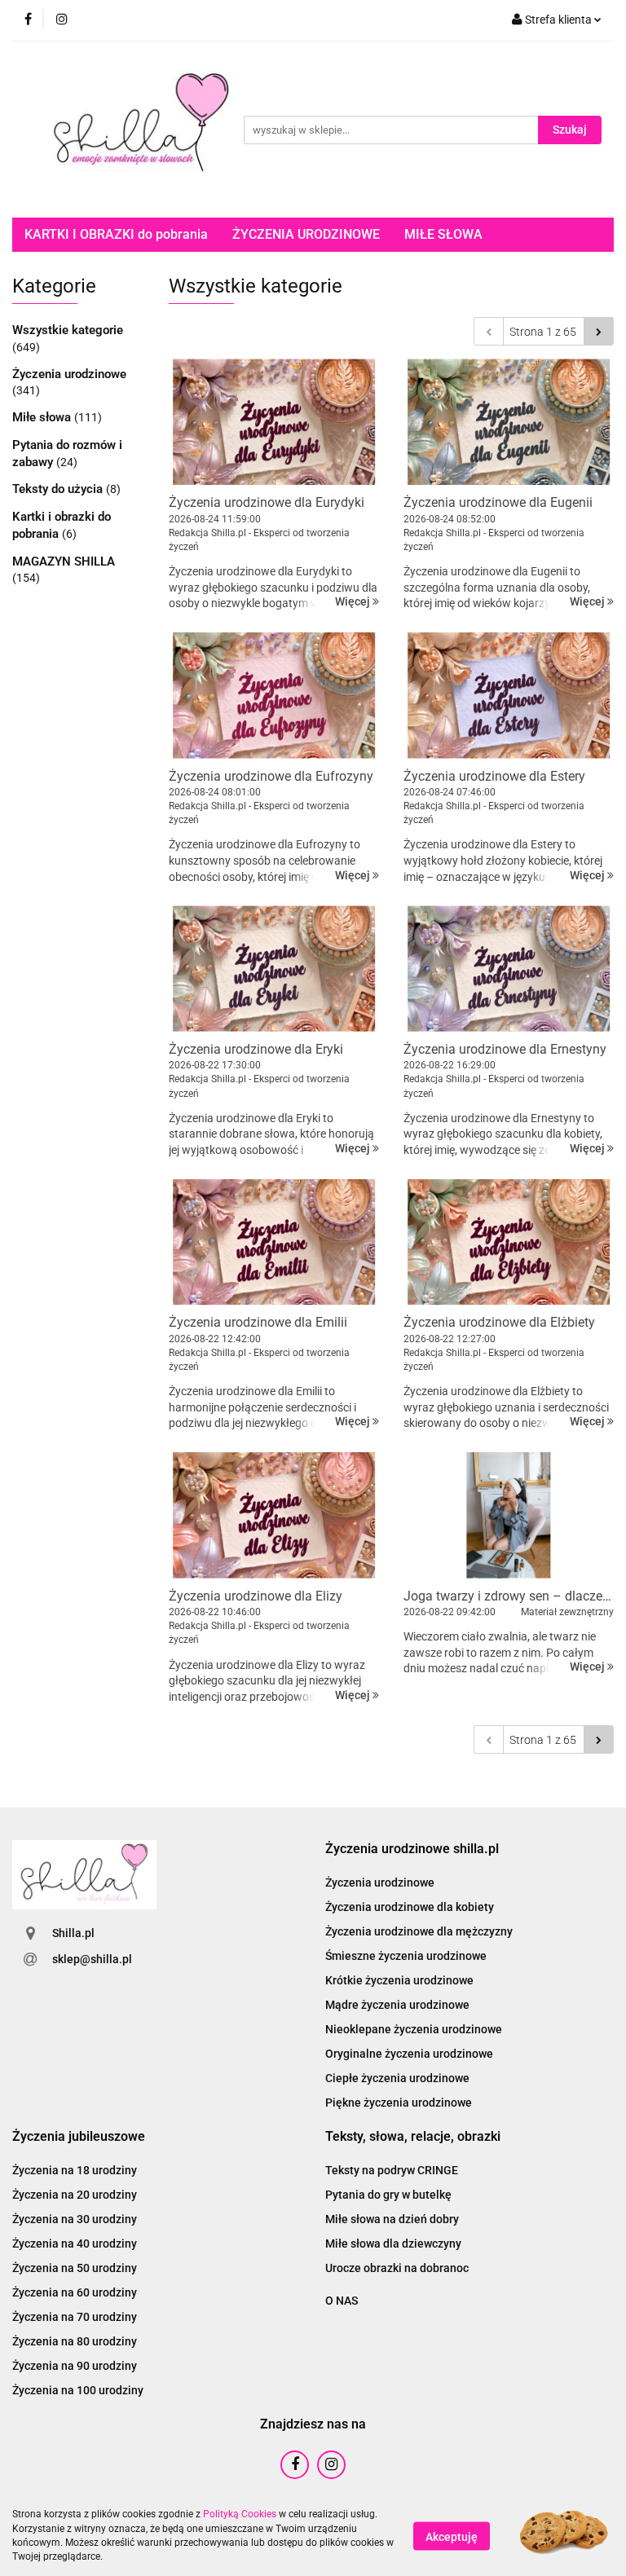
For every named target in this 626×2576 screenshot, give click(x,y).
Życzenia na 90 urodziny (75, 2366)
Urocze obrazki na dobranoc (397, 2268)
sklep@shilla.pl (92, 1959)
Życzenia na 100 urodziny (78, 2390)
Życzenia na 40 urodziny (75, 2244)
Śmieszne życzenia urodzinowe (406, 1956)
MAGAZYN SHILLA (64, 561)
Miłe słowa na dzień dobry (392, 2219)
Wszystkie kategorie (68, 330)
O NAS (342, 2301)
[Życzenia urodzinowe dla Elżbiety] (509, 1242)
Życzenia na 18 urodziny (75, 2170)
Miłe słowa (43, 417)
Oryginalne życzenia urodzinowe (409, 2054)
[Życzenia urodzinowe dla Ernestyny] (509, 969)
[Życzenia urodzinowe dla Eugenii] (509, 422)
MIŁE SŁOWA (443, 234)
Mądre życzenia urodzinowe (397, 2005)
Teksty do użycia (59, 489)
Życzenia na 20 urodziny (75, 2195)
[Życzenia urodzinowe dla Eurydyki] (274, 422)
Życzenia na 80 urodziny (75, 2341)
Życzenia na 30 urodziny (75, 2219)
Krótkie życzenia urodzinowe (399, 1980)
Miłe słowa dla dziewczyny (393, 2244)
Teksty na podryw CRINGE (392, 2170)
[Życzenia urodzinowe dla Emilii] (274, 1242)
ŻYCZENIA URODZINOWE (306, 234)
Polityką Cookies (240, 2514)
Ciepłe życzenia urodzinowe (397, 2078)
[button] (412, 1849)
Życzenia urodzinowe (69, 374)
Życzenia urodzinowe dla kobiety (410, 1907)
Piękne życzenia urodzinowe (399, 2103)
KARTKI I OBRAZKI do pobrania (116, 234)
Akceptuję (452, 2536)
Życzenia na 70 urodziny (75, 2317)
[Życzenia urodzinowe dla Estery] (509, 696)
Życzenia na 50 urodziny (75, 2268)
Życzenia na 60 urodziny (75, 2292)
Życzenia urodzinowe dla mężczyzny (419, 1931)
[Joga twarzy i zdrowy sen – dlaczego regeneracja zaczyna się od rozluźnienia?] (509, 1515)
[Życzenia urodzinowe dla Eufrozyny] (274, 696)
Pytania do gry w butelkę (388, 2195)
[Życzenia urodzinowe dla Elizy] (274, 1515)
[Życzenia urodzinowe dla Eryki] (274, 969)
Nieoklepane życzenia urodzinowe (414, 2029)
